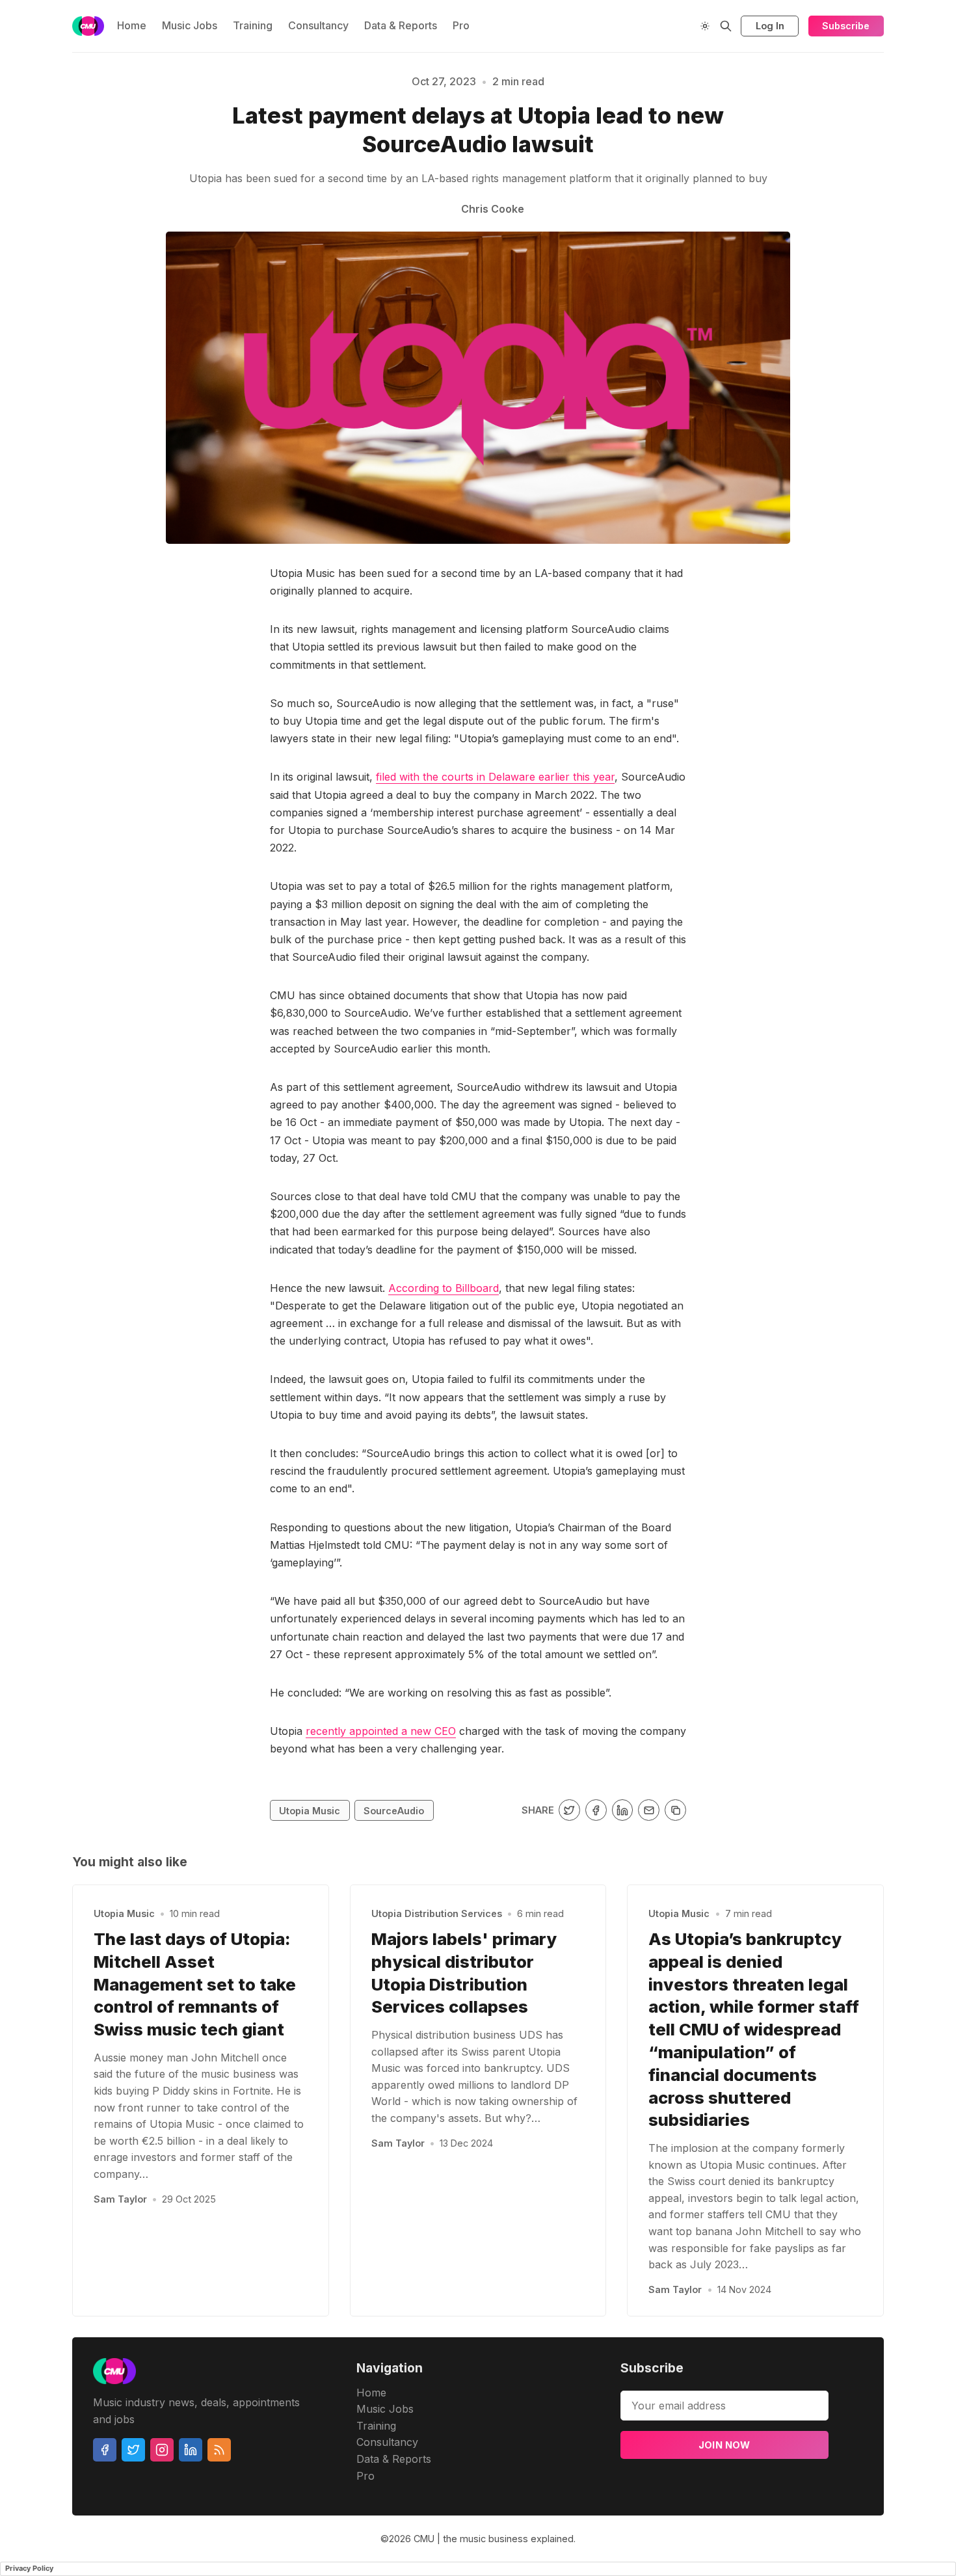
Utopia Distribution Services (437, 1913)
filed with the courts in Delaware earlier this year (495, 777)
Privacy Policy (29, 2568)
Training (253, 25)
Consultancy (318, 25)
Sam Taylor (120, 2199)
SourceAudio (394, 1811)
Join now (724, 2445)
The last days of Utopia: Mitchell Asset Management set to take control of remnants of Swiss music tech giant (195, 1984)
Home (132, 25)
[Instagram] (162, 2450)
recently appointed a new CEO (381, 1731)
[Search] (726, 26)
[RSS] (219, 2450)
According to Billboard (444, 1288)
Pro (461, 25)
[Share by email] (649, 1810)
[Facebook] (105, 2450)
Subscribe (846, 26)
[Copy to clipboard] (675, 1810)
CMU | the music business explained (494, 2539)
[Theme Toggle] (705, 26)
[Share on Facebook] (596, 1810)
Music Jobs (190, 25)
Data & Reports (401, 25)
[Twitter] (133, 2450)
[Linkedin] (191, 2450)
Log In (770, 26)
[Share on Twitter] (569, 1810)
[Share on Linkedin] (623, 1810)
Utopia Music (310, 1811)
